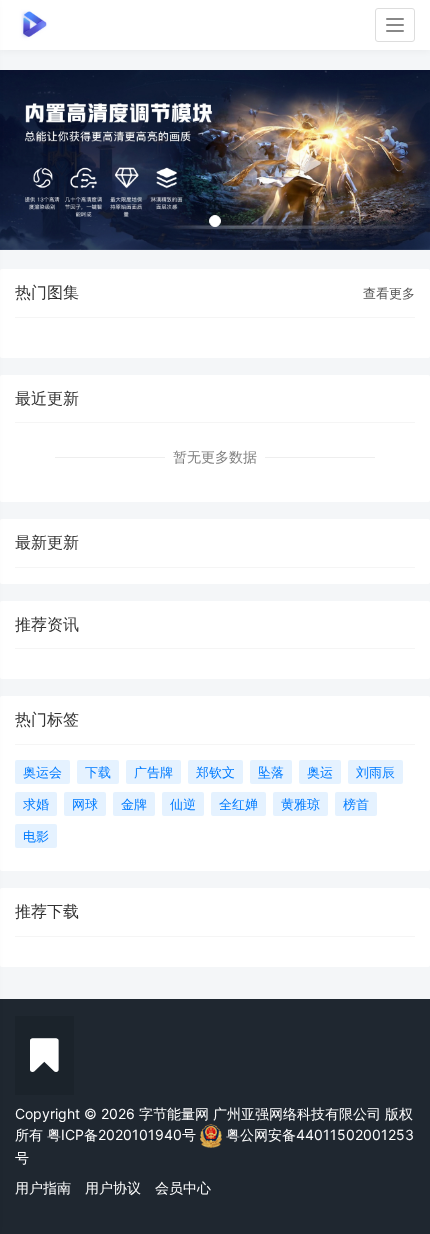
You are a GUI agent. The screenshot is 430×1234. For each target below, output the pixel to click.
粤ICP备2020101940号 (121, 1133)
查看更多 (389, 293)
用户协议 (113, 1187)
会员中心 (183, 1187)
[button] (32, 160)
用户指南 (43, 1187)
